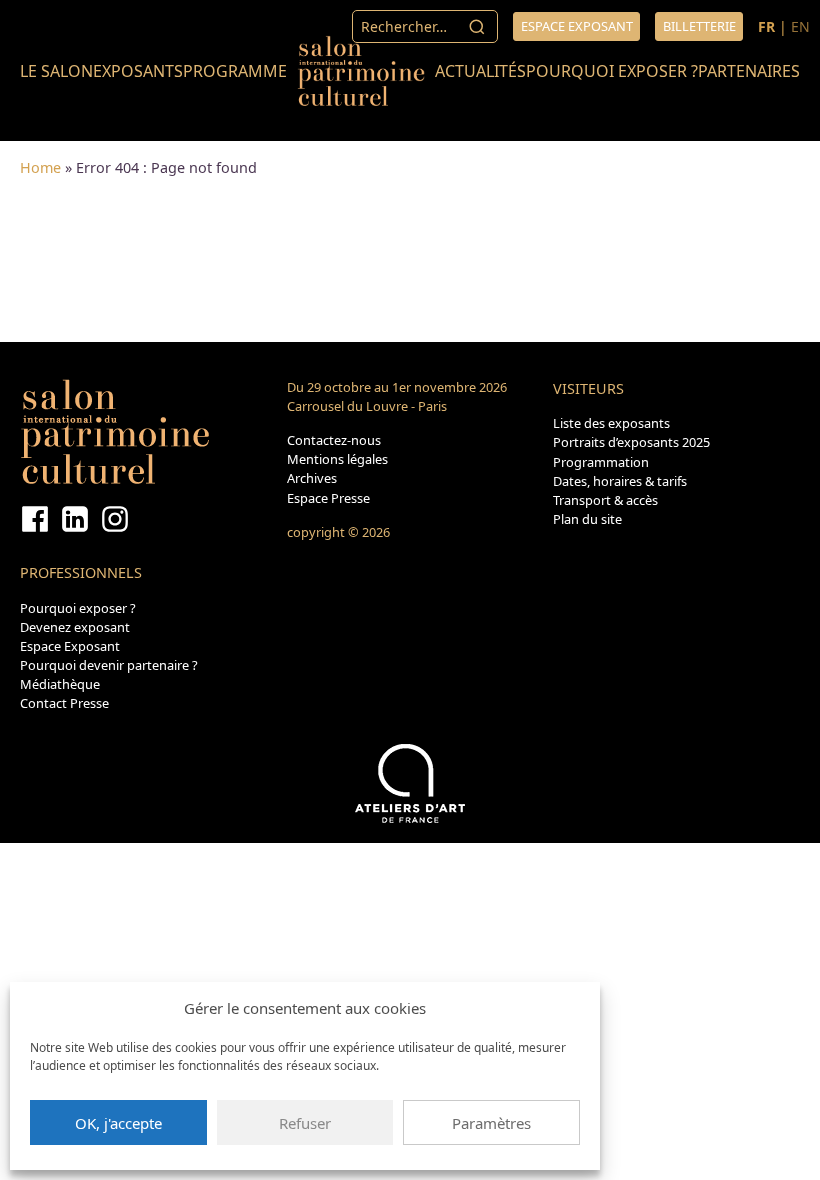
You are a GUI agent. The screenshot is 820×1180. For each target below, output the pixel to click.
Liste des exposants (611, 423)
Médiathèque (60, 684)
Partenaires (749, 71)
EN (800, 26)
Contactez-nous (334, 440)
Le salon (56, 71)
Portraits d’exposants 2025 (631, 442)
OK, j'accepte (118, 1123)
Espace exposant (577, 26)
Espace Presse (328, 498)
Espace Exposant (70, 646)
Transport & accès (605, 500)
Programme (235, 71)
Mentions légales (337, 459)
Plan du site (587, 519)
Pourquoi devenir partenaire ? (109, 665)
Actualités (480, 71)
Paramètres (491, 1123)
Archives (312, 478)
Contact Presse (64, 703)
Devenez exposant (75, 627)
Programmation (601, 462)
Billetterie (699, 26)
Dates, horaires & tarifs (620, 481)
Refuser (305, 1123)
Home (40, 167)
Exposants (138, 71)
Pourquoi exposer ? (612, 71)
